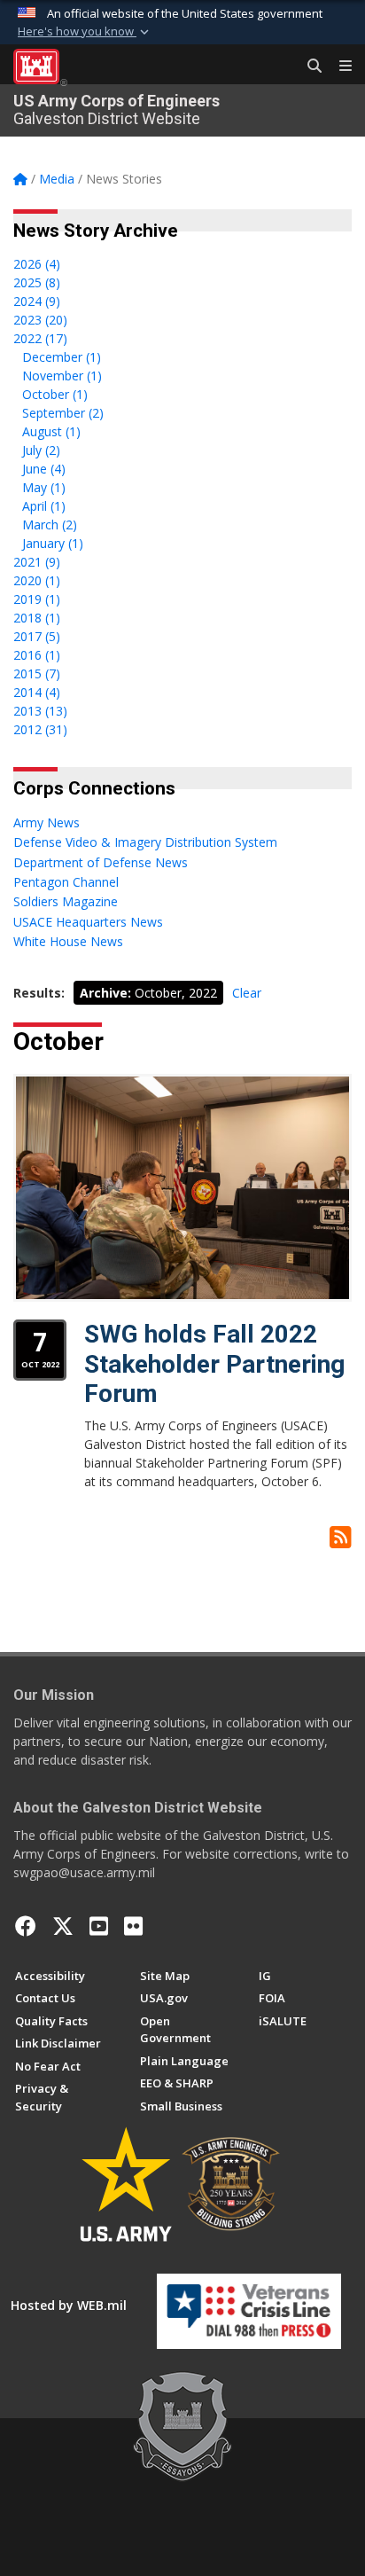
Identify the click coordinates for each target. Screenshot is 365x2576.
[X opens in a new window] (63, 1926)
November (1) (62, 376)
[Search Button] (308, 67)
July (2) (41, 450)
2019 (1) (37, 599)
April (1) (44, 506)
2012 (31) (40, 729)
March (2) (50, 525)
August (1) (51, 431)
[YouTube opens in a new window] (99, 1926)
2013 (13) (40, 711)
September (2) (63, 413)
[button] (85, 32)
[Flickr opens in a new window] (133, 1926)
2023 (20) (40, 320)
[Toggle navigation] (338, 67)
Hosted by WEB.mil (69, 2305)
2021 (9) (37, 562)
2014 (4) (37, 692)
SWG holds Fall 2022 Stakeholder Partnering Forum (214, 1364)
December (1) (62, 357)
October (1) (55, 394)
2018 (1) (37, 618)
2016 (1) (37, 655)
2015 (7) (37, 673)
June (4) (44, 469)
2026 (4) (37, 264)
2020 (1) (37, 580)
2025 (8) (37, 282)
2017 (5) (37, 636)
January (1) (53, 543)
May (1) (44, 487)
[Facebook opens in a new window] (26, 1926)
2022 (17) (40, 338)
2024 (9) (37, 301)
